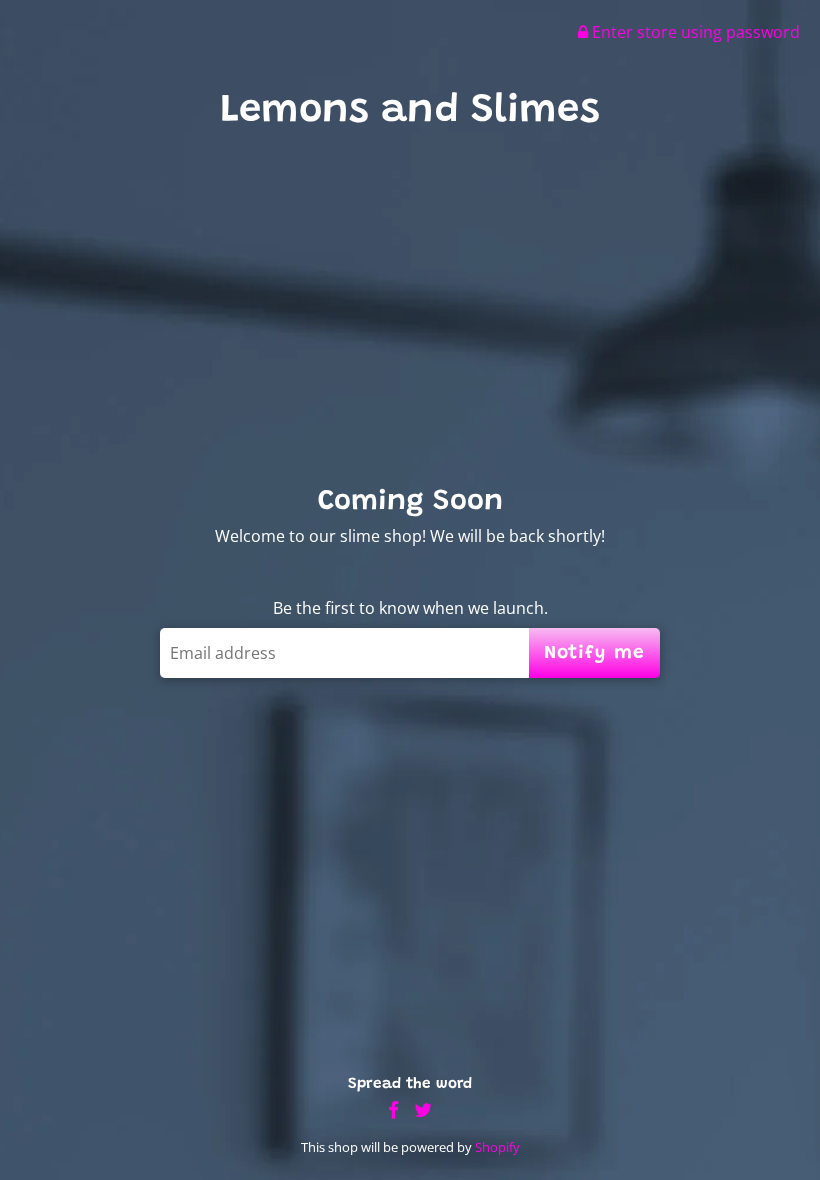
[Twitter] (423, 1110)
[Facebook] (393, 1110)
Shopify (497, 1147)
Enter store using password (694, 32)
